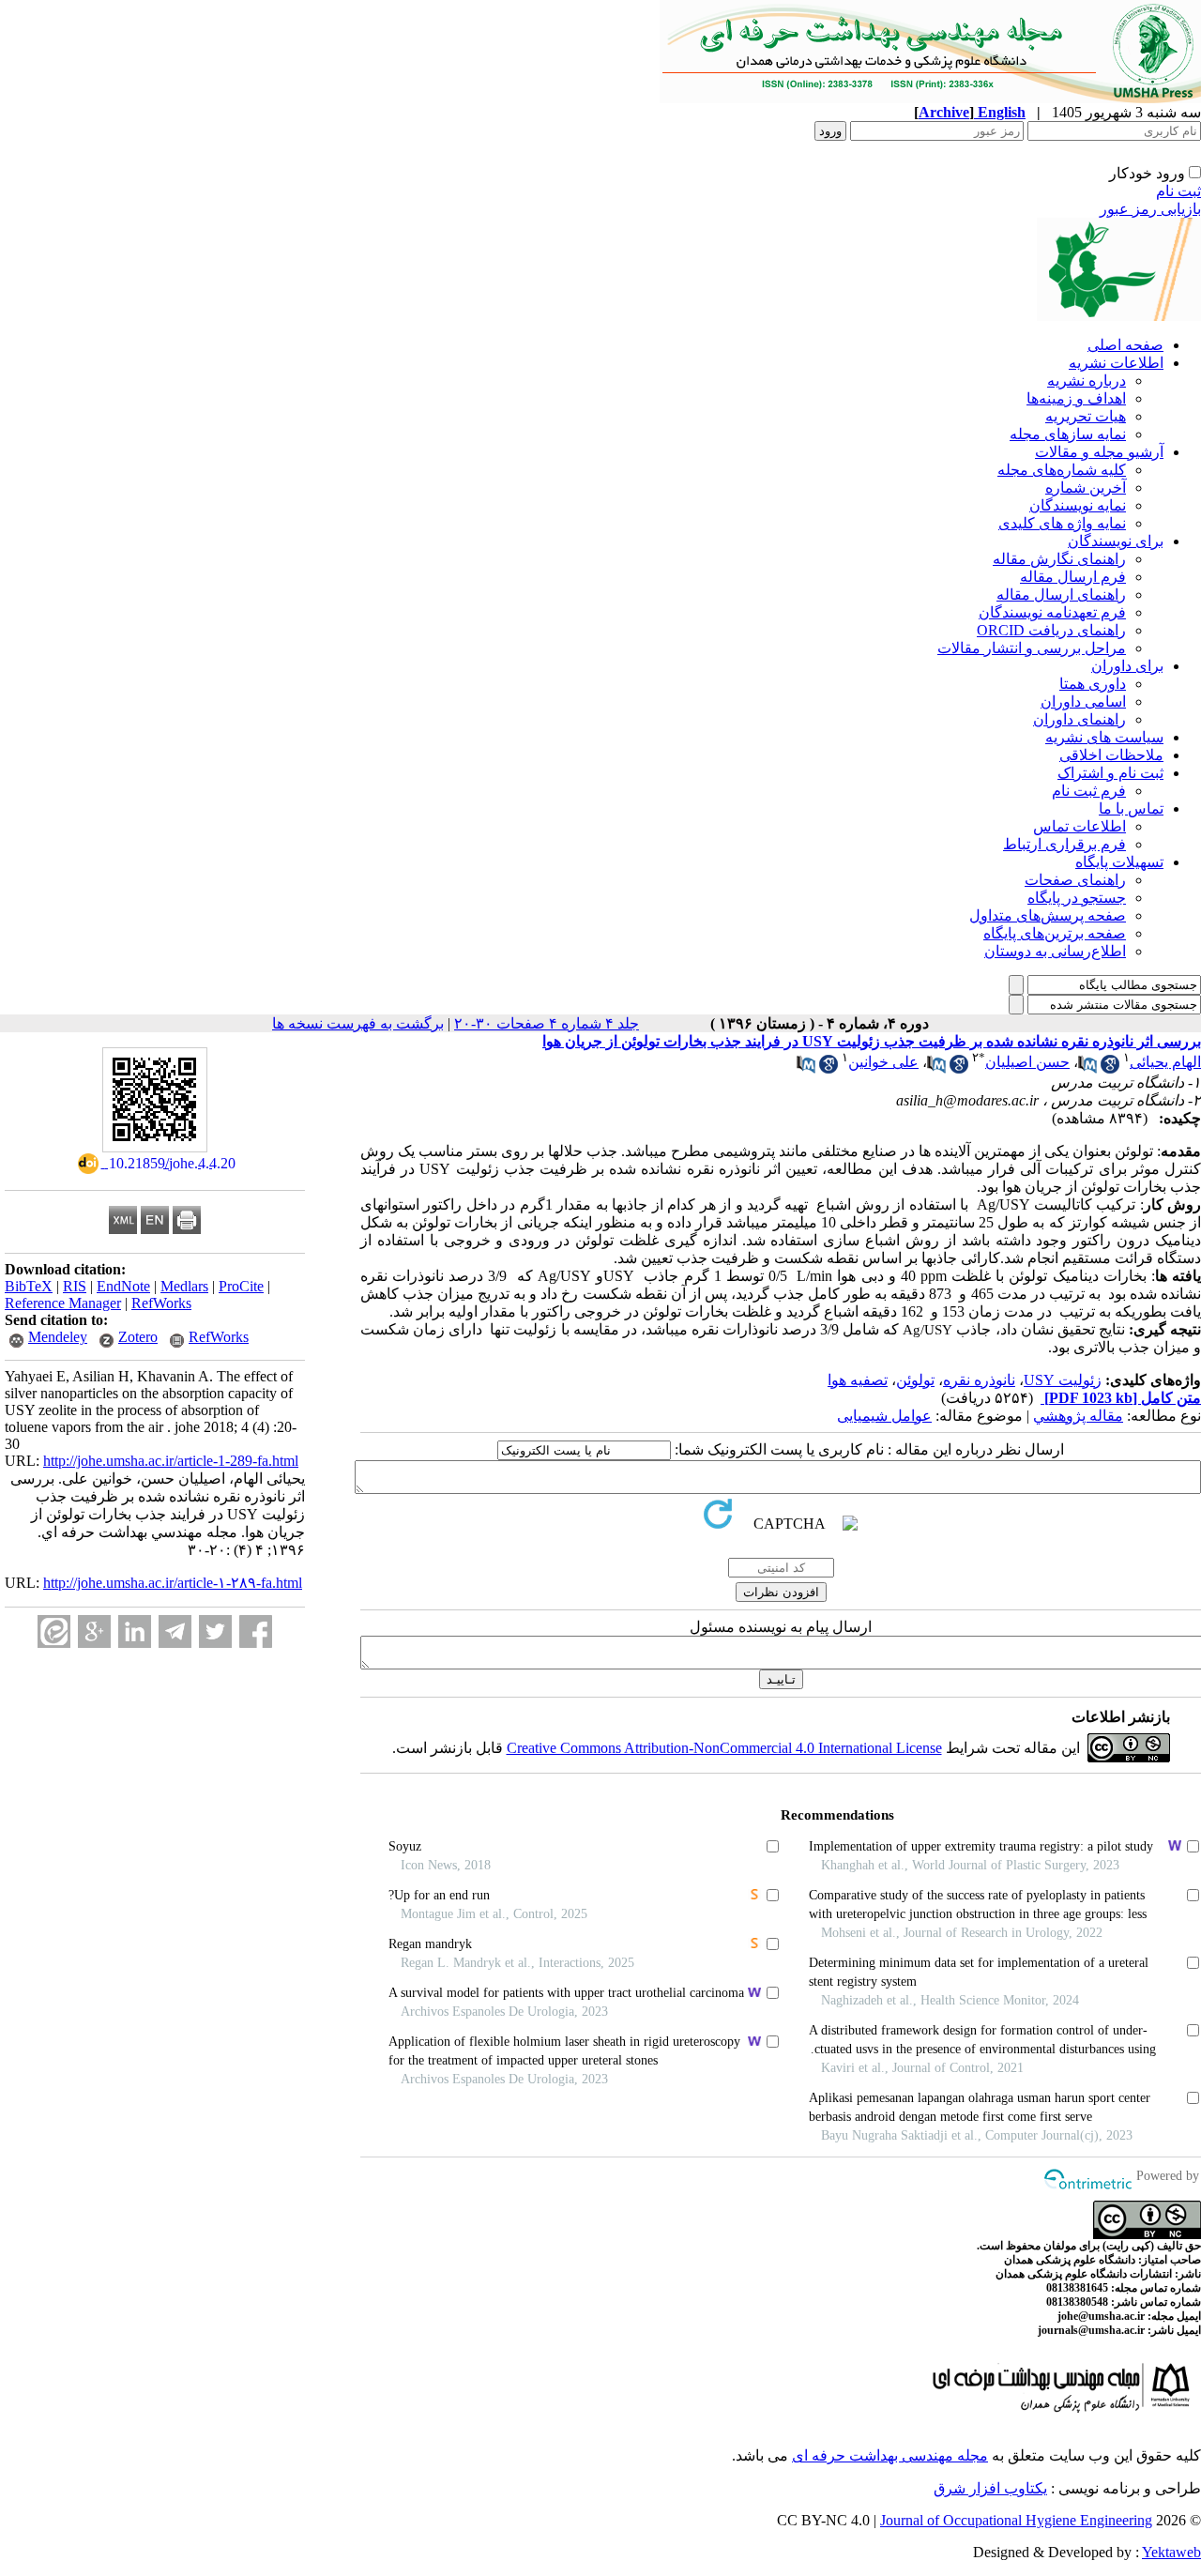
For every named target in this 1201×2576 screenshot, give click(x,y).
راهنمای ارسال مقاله (1061, 594)
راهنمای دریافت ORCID (1051, 630)
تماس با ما (1131, 808)
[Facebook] (256, 1631)
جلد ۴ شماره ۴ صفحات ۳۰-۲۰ (547, 1023)
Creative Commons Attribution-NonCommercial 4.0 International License (724, 1748)
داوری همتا (1093, 684)
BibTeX (29, 1286)
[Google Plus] (94, 1631)
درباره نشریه (1087, 381)
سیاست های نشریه (1104, 737)
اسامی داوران (1083, 701)
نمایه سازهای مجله (1068, 434)
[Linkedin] (135, 1631)
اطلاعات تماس (1079, 826)
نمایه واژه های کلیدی (1062, 523)
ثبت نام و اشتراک (1110, 773)
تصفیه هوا (858, 1380)
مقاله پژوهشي (1078, 1416)
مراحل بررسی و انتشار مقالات (1032, 648)
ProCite (241, 1286)
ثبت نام (1178, 191)
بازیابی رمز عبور (1150, 209)
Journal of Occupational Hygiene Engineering (1016, 2520)
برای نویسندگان (1116, 541)
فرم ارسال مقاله (1073, 577)
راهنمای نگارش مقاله (1059, 559)
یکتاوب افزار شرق (990, 2488)
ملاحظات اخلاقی (1111, 755)
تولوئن (915, 1380)
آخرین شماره (1086, 488)
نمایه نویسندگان (1078, 505)
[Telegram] (175, 1631)
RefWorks (161, 1303)
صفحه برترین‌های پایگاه (1055, 933)
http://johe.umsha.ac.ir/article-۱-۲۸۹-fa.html (173, 1583)
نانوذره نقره (979, 1380)
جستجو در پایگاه (1077, 898)
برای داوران (1127, 666)
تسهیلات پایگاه (1119, 862)
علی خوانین (883, 1062)
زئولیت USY (1063, 1380)
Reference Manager (63, 1303)
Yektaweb (1171, 2552)
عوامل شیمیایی (884, 1416)
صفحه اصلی (1125, 345)
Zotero (138, 1337)
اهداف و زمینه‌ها (1076, 398)
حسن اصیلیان (1027, 1062)
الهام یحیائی (1165, 1062)
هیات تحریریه (1086, 416)
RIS (75, 1286)
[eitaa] (54, 1631)
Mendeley (58, 1337)
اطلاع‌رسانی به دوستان (1055, 951)
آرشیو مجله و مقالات (1099, 452)
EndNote (123, 1286)
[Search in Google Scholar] (1110, 1068)
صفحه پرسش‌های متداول (1048, 915)
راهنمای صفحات (1075, 880)
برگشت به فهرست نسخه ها (358, 1023)
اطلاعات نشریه (1116, 363)
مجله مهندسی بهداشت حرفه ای (890, 2455)
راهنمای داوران (1079, 719)
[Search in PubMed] (1087, 1068)
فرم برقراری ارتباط (1064, 844)
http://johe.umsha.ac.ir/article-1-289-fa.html (171, 1461)
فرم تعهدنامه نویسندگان (1052, 612)
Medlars (184, 1286)
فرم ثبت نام (1089, 791)
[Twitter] (215, 1631)
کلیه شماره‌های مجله (1062, 470)
